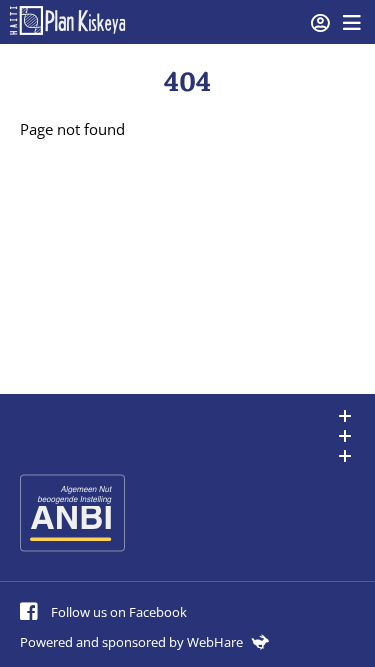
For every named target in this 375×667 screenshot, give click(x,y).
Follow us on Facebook (117, 612)
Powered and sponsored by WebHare (133, 642)
